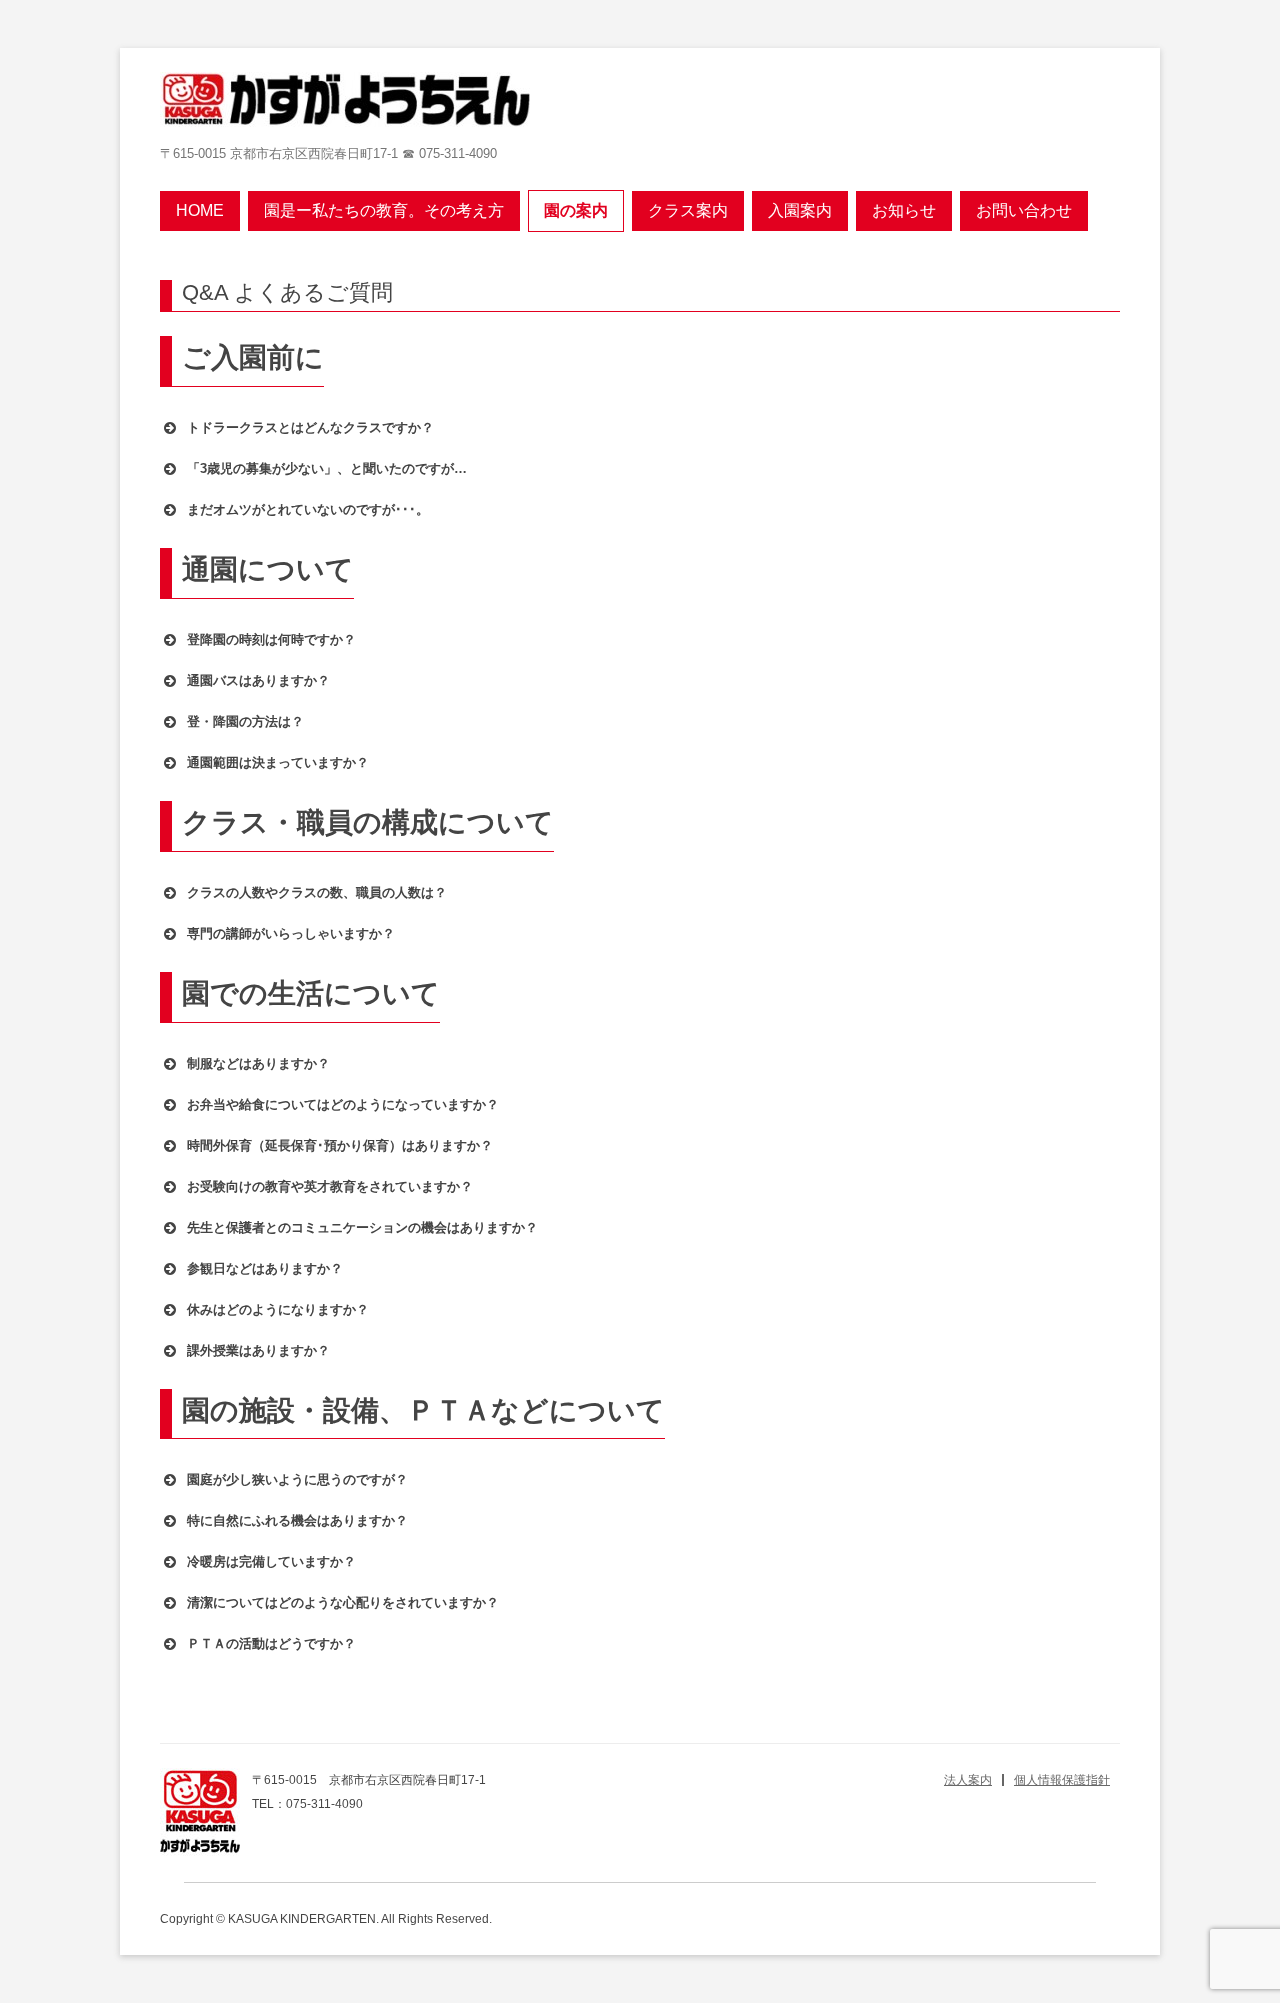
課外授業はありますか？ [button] (258, 1350)
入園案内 (800, 210)
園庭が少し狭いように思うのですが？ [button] (297, 1479)
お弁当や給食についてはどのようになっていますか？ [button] (343, 1104)
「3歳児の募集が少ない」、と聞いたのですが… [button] (327, 468)
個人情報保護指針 (1062, 1780)
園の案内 (576, 210)
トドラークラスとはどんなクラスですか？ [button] (310, 427)
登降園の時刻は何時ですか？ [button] (271, 639)
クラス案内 (688, 210)
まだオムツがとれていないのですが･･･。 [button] (308, 509)
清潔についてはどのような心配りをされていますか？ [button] (343, 1602)
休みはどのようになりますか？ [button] (278, 1309)
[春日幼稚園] (345, 99)
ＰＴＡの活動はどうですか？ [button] (271, 1643)
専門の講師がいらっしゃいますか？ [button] (291, 933)
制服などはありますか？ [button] (258, 1063)
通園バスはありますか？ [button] (258, 680)
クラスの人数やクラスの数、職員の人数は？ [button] (317, 892)
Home (200, 210)
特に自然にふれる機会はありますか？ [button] (297, 1520)
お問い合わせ (1024, 210)
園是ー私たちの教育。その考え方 (384, 210)
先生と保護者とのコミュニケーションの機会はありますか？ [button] (362, 1227)
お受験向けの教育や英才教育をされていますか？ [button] (330, 1186)
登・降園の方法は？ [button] (245, 721)
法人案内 (968, 1780)
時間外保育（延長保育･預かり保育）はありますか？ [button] (340, 1145)
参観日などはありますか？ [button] (265, 1268)
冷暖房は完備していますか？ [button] (271, 1561)
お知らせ (904, 210)
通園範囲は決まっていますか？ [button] (278, 762)
